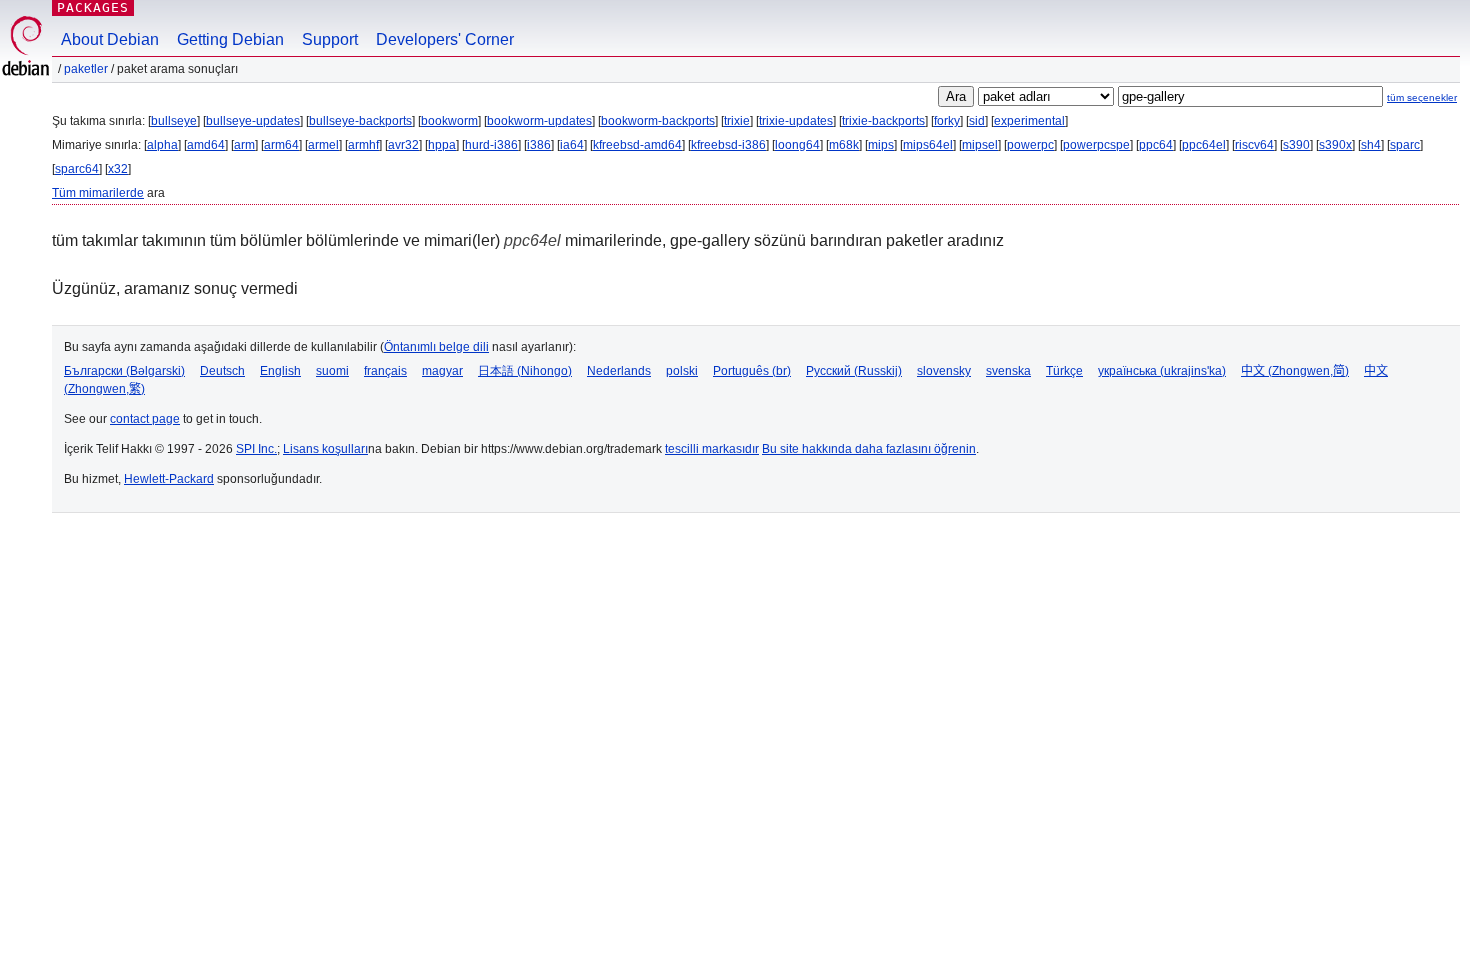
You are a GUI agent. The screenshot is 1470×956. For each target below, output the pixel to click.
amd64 (206, 145)
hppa (442, 145)
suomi (332, 371)
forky (947, 121)
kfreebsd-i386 (728, 145)
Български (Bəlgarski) (124, 371)
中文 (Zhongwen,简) (1295, 371)
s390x (1335, 145)
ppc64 (1156, 145)
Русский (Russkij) (854, 371)
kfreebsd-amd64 (637, 145)
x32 (118, 169)
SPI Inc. (256, 449)
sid (977, 121)
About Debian (110, 39)
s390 (1296, 145)
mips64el (928, 145)
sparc (1405, 145)
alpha (162, 145)
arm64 (281, 145)
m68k (844, 145)
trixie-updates (796, 121)
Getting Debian (230, 39)
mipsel (980, 145)
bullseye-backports (360, 121)
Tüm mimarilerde (98, 193)
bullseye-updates (253, 121)
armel (323, 145)
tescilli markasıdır (712, 449)
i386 (539, 145)
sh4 (1371, 145)
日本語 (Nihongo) (525, 371)
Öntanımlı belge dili (436, 347)
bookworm (449, 121)
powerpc (1030, 145)
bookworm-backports (658, 121)
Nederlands (619, 371)
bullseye (174, 121)
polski (682, 371)
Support (330, 39)
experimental (1029, 121)
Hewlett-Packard (169, 479)
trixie (737, 121)
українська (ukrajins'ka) (1162, 371)
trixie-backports (883, 121)
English (280, 371)
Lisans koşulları (325, 449)
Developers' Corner (445, 39)
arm (244, 145)
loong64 (797, 145)
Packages (93, 7)
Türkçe (1064, 371)
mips (881, 145)
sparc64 (77, 169)
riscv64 (1254, 145)
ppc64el (1204, 145)
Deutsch (222, 371)
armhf (363, 145)
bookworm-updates (539, 121)
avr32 (403, 145)
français (385, 371)
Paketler (86, 69)
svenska (1008, 371)
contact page (145, 419)
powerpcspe (1096, 145)
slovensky (944, 371)
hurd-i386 (491, 145)
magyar (442, 371)
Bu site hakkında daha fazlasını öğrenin (869, 449)
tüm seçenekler (1422, 97)
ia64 (572, 145)
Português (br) (752, 371)
